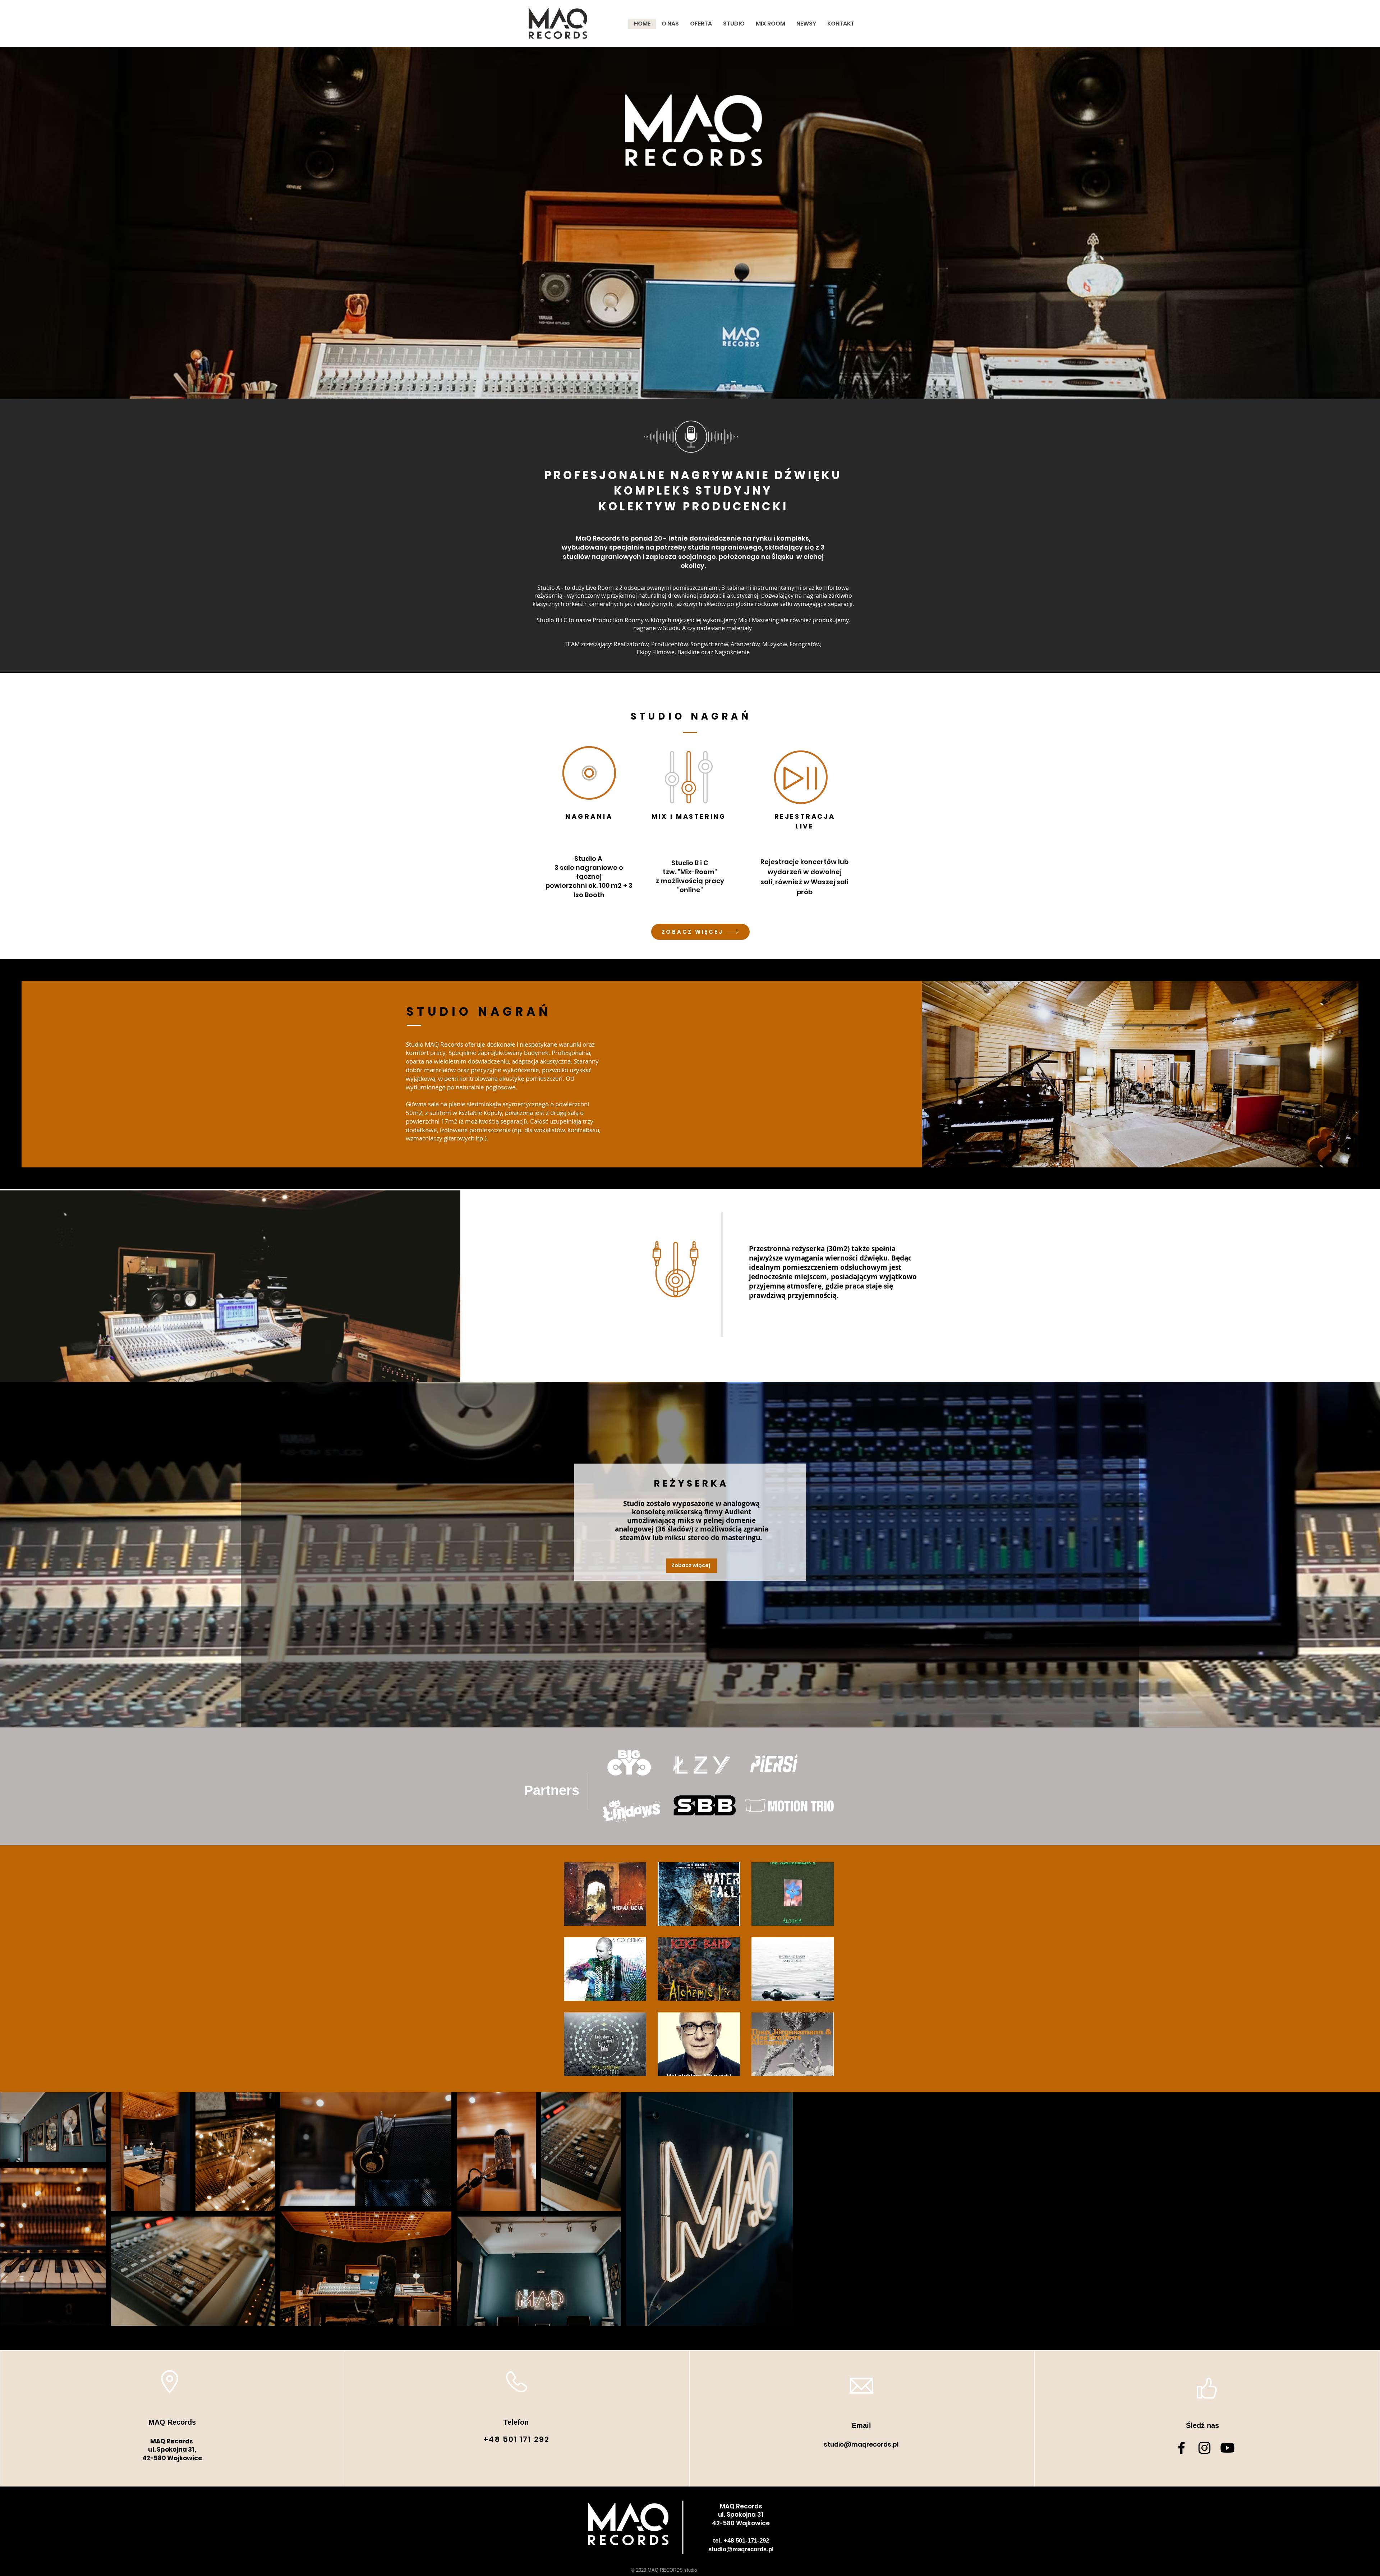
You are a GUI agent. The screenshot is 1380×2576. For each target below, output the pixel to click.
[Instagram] (1204, 2448)
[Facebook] (1181, 2448)
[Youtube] (1227, 2448)
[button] (605, 1894)
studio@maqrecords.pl (861, 2444)
